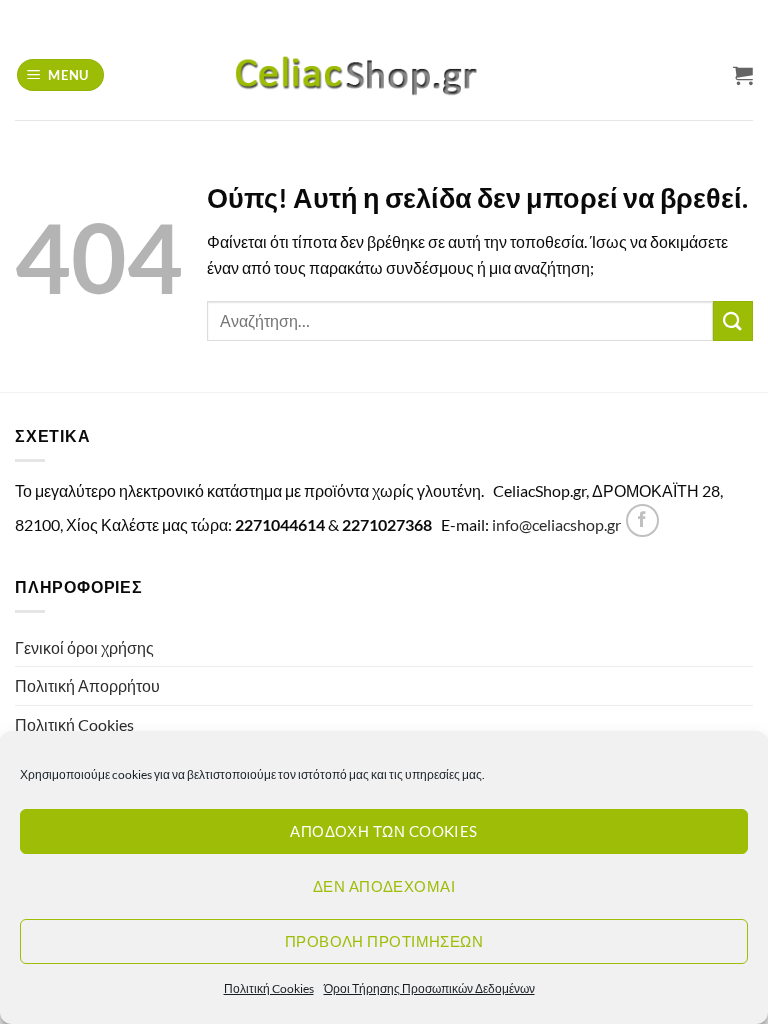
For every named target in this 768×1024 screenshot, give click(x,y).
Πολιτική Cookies (269, 988)
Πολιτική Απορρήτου (87, 685)
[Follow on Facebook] (642, 520)
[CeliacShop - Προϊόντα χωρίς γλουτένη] (384, 75)
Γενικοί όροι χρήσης (84, 647)
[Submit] (733, 320)
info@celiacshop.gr (556, 524)
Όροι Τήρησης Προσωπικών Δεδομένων (429, 988)
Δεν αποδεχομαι (384, 886)
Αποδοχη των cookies (384, 831)
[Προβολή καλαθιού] (743, 75)
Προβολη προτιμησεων (384, 941)
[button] (61, 75)
